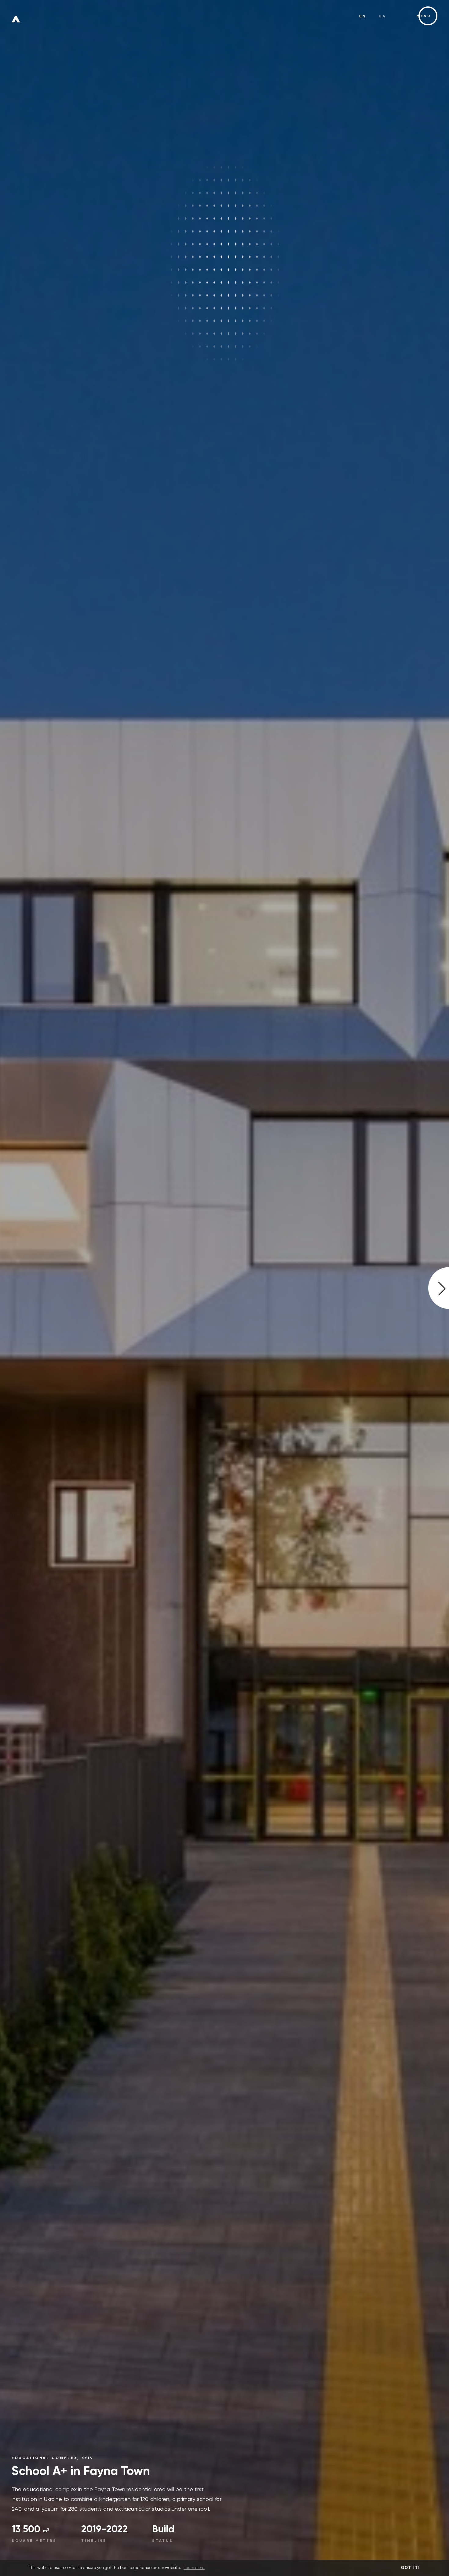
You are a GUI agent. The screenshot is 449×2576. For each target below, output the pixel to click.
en (363, 16)
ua (383, 16)
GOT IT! (411, 2568)
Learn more (194, 2568)
